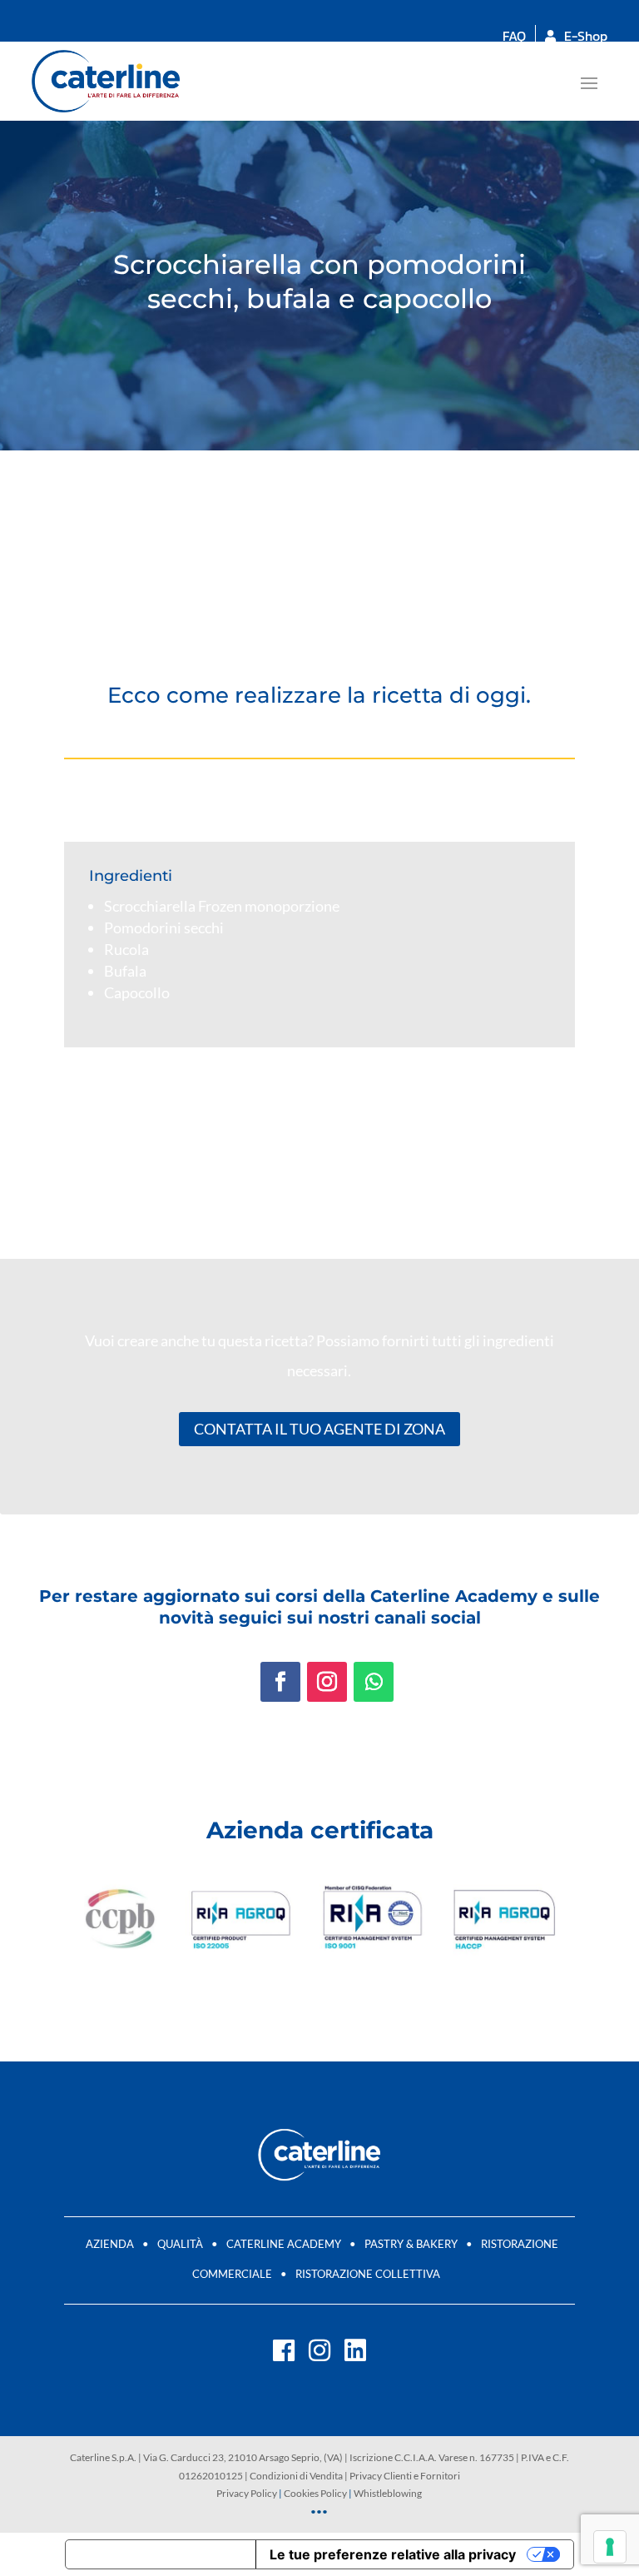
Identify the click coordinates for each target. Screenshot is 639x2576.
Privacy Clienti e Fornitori (405, 2476)
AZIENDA (110, 2244)
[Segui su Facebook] (280, 1682)
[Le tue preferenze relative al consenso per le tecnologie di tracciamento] (610, 2547)
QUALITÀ (180, 2244)
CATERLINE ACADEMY (284, 2244)
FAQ (514, 36)
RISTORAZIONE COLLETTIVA (368, 2274)
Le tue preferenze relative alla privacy (393, 2554)
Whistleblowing (388, 2493)
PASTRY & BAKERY (411, 2244)
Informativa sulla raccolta (161, 2554)
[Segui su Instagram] (327, 1682)
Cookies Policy (315, 2493)
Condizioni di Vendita (296, 2476)
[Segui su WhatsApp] (374, 1682)
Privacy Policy (247, 2493)
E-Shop (586, 36)
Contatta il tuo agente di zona (319, 1429)
